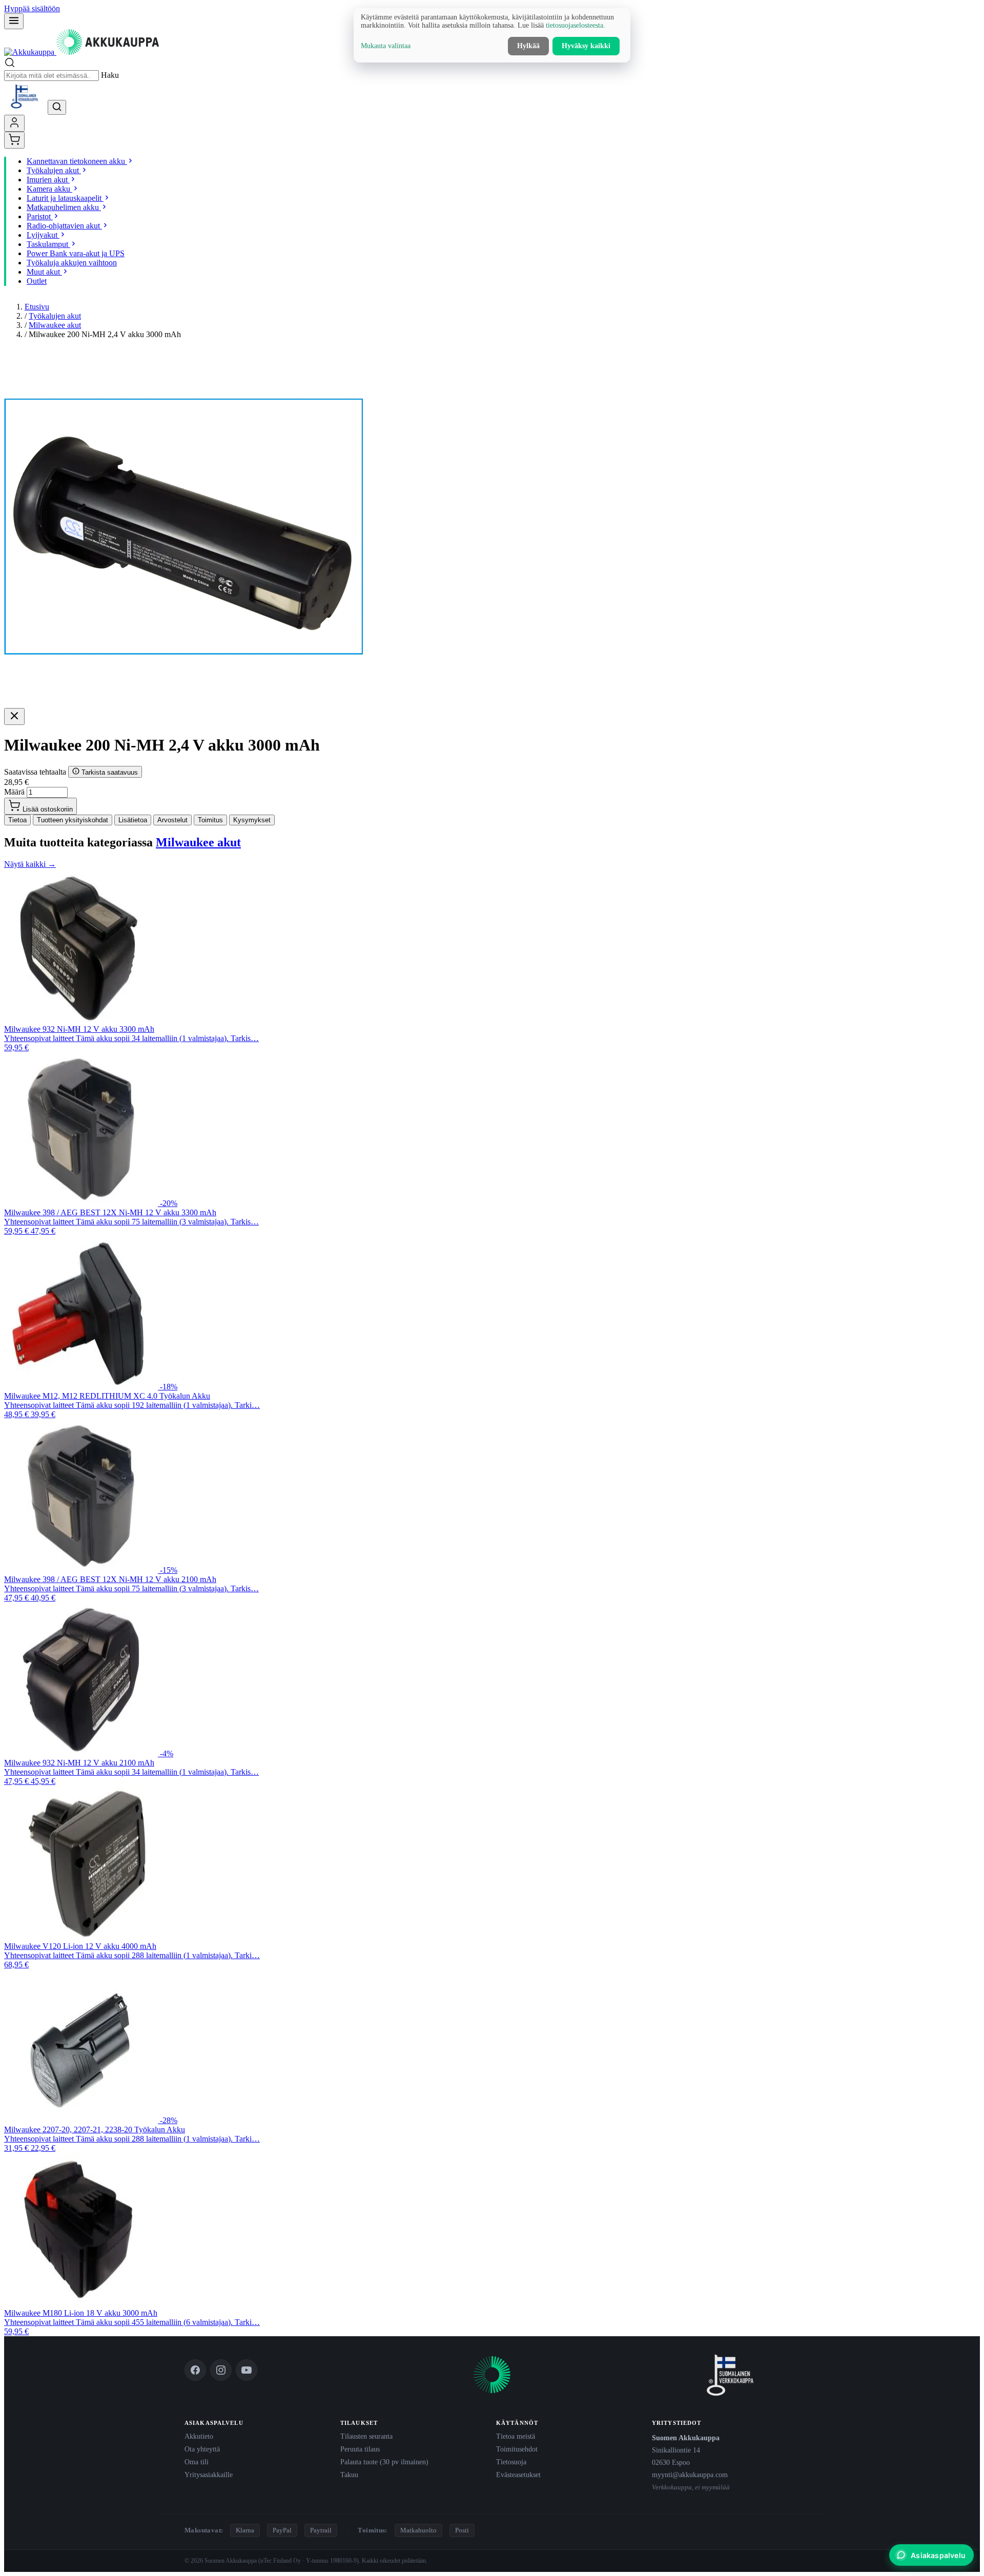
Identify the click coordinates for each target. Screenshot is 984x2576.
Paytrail (321, 2530)
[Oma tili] (14, 123)
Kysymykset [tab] (252, 820)
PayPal (282, 2530)
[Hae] (57, 107)
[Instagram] (221, 2370)
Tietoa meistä (516, 2436)
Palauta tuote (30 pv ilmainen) (384, 2462)
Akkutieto (199, 2436)
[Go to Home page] (81, 52)
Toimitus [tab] (210, 820)
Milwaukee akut (55, 325)
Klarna (245, 2530)
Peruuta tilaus (360, 2449)
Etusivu (37, 307)
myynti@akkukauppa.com (690, 2475)
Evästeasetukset (518, 2475)
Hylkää (528, 46)
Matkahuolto (418, 2530)
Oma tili (197, 2462)
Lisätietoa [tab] (133, 820)
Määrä (14, 792)
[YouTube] (247, 2370)
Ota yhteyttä (202, 2449)
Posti (462, 2530)
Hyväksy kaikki (586, 46)
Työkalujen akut (55, 316)
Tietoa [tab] (17, 820)
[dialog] (492, 35)
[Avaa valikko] (14, 21)
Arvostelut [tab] (172, 820)
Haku (110, 75)
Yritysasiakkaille (209, 2475)
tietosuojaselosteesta (575, 25)
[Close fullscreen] (14, 716)
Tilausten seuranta (366, 2436)
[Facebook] (195, 2370)
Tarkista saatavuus (109, 772)
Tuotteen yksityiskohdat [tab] (73, 820)
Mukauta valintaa (386, 46)
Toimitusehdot (517, 2449)
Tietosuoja (511, 2462)
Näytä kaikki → (30, 864)
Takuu (349, 2475)
